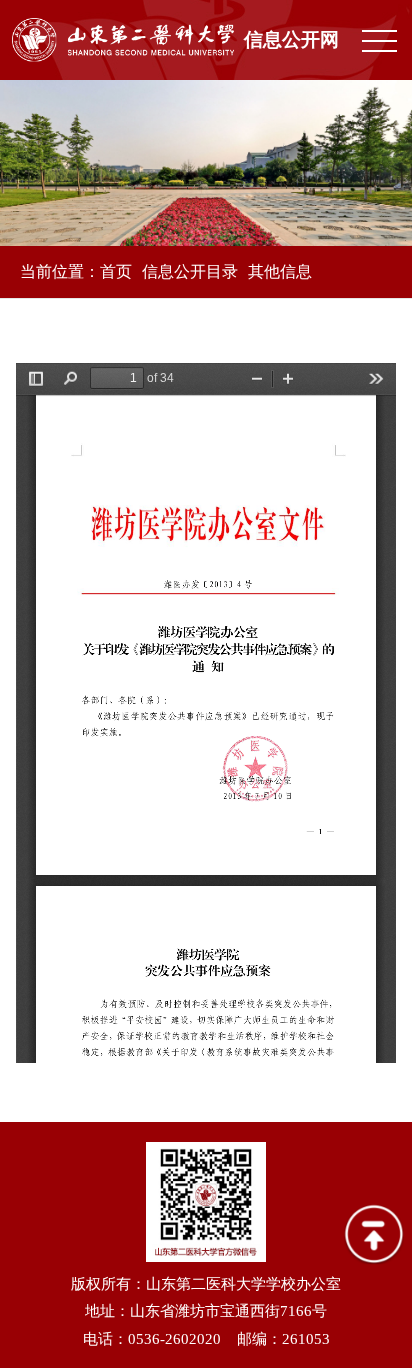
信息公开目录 (190, 271)
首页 (116, 271)
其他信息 (280, 271)
